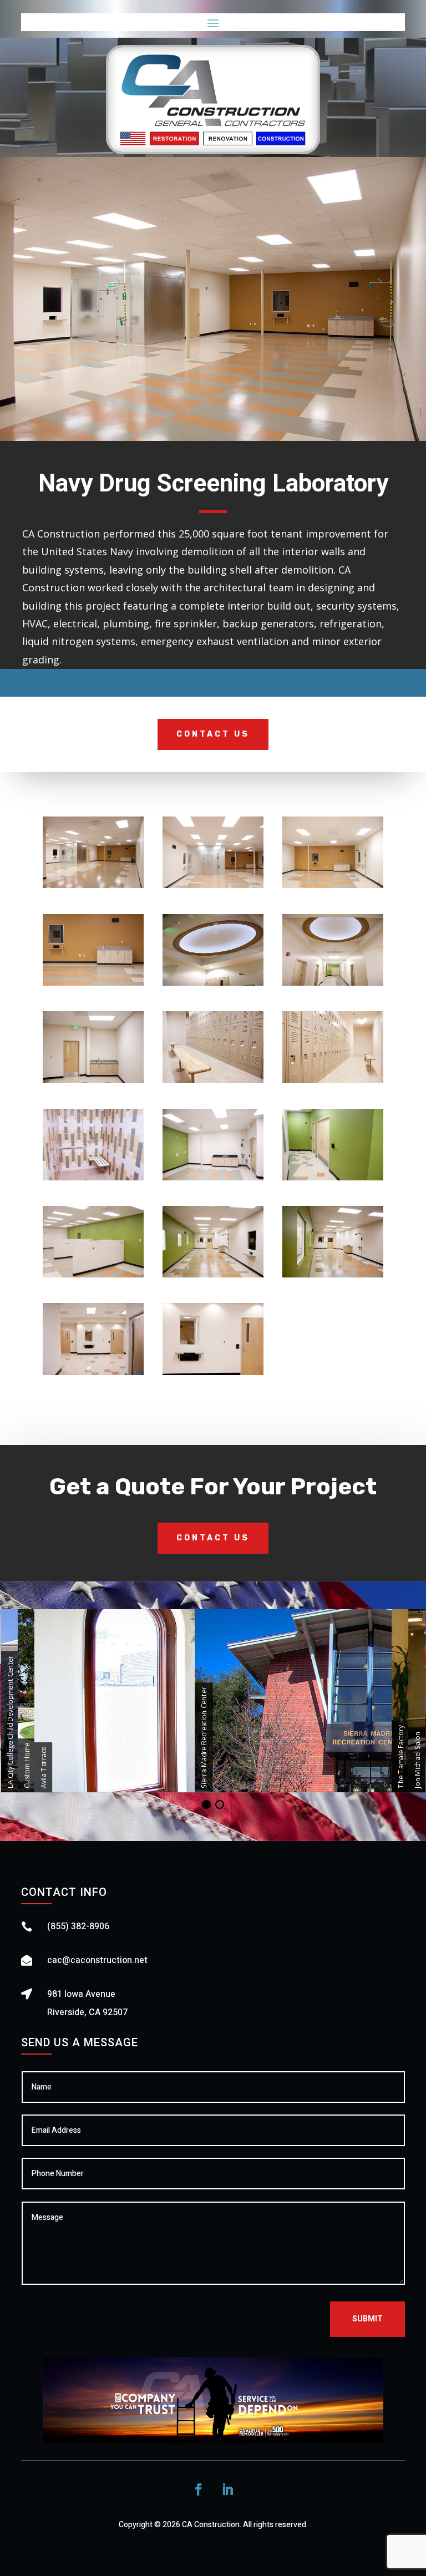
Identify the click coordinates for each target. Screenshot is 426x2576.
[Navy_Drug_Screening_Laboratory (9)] (93, 1180)
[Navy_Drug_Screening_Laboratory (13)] (213, 1277)
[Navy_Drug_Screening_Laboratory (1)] (93, 888)
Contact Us (213, 734)
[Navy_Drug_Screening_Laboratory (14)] (333, 1277)
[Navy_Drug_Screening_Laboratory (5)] (333, 985)
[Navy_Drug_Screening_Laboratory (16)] (213, 1375)
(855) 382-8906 (78, 1926)
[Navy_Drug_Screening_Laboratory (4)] (213, 985)
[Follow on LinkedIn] (227, 2489)
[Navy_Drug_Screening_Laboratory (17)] (213, 888)
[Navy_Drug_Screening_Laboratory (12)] (93, 1277)
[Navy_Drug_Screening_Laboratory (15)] (93, 1375)
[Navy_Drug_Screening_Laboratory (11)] (333, 1180)
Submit (367, 2319)
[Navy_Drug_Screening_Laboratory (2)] (333, 888)
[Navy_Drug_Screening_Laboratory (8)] (333, 1082)
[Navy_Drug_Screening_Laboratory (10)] (213, 1180)
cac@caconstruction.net (97, 1960)
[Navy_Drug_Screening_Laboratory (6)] (93, 1082)
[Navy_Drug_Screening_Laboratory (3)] (93, 985)
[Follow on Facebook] (199, 2489)
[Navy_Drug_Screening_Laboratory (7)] (213, 1082)
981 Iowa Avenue (81, 1994)
